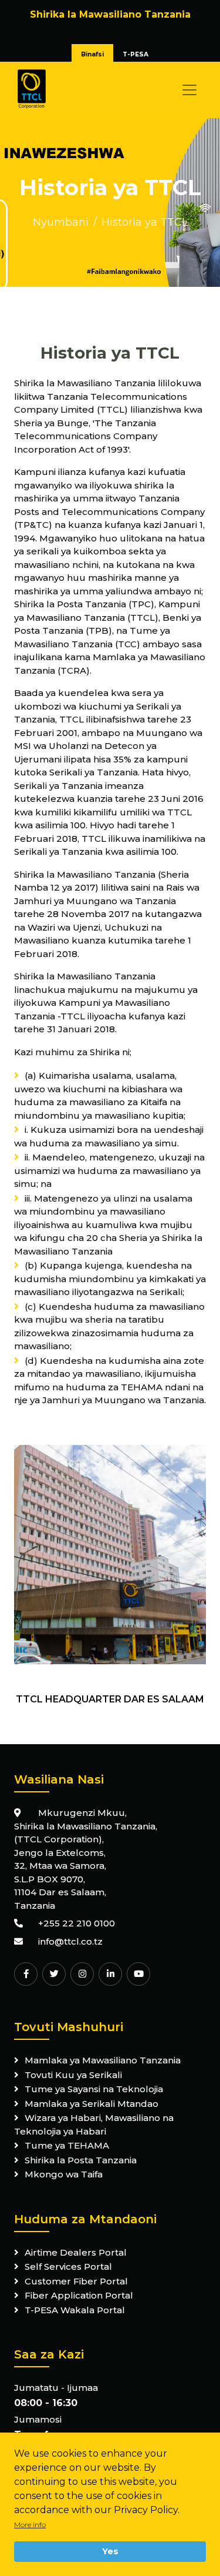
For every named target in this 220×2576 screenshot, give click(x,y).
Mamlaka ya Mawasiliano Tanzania (103, 2060)
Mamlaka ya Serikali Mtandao (92, 2104)
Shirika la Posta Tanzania (81, 2160)
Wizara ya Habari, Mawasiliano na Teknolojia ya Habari (94, 2125)
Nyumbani (61, 222)
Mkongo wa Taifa (64, 2174)
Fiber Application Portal (79, 2295)
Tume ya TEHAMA (67, 2145)
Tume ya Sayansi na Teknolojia (94, 2089)
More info (30, 2525)
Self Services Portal (68, 2266)
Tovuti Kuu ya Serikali (73, 2075)
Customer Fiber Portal (76, 2281)
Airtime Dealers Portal (76, 2252)
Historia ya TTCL (145, 222)
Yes (110, 2551)
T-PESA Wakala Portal (75, 2310)
